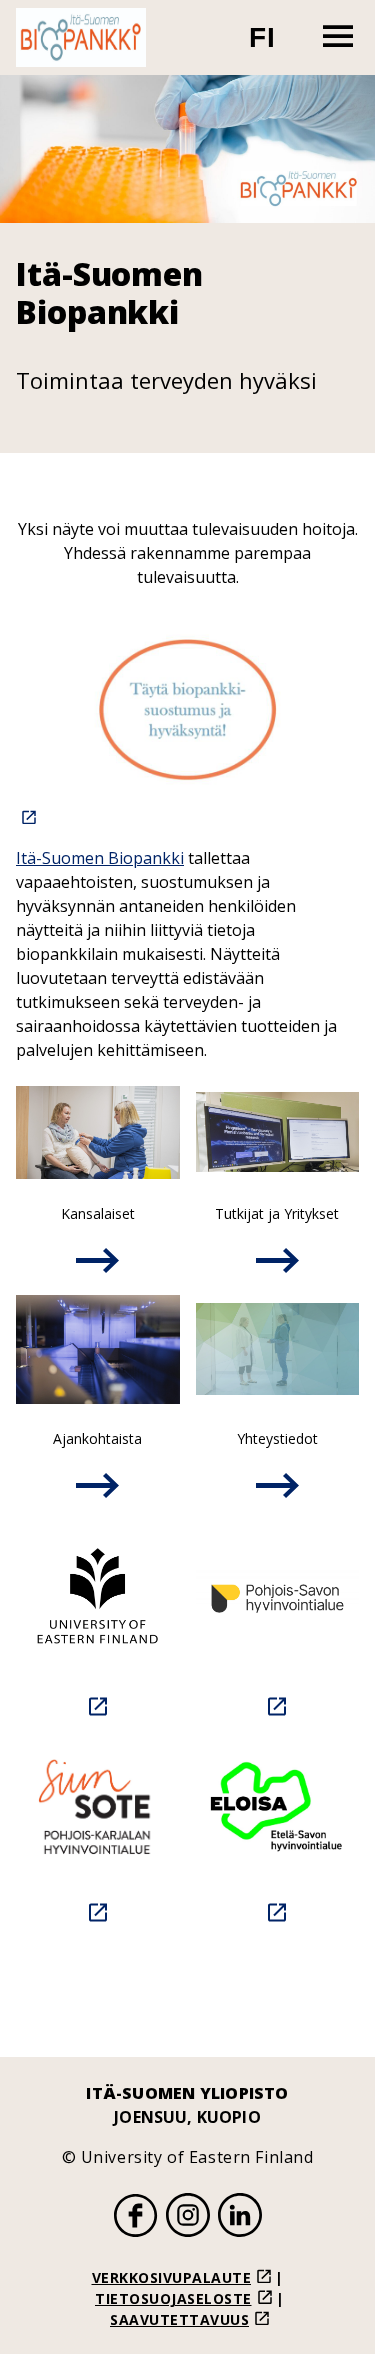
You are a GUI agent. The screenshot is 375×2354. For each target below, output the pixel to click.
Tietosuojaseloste (173, 2298)
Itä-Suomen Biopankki (100, 858)
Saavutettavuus (179, 2319)
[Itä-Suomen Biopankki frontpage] (81, 37)
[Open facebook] (136, 2218)
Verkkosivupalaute (172, 2277)
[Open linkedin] (240, 2218)
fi (274, 45)
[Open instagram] (188, 2218)
